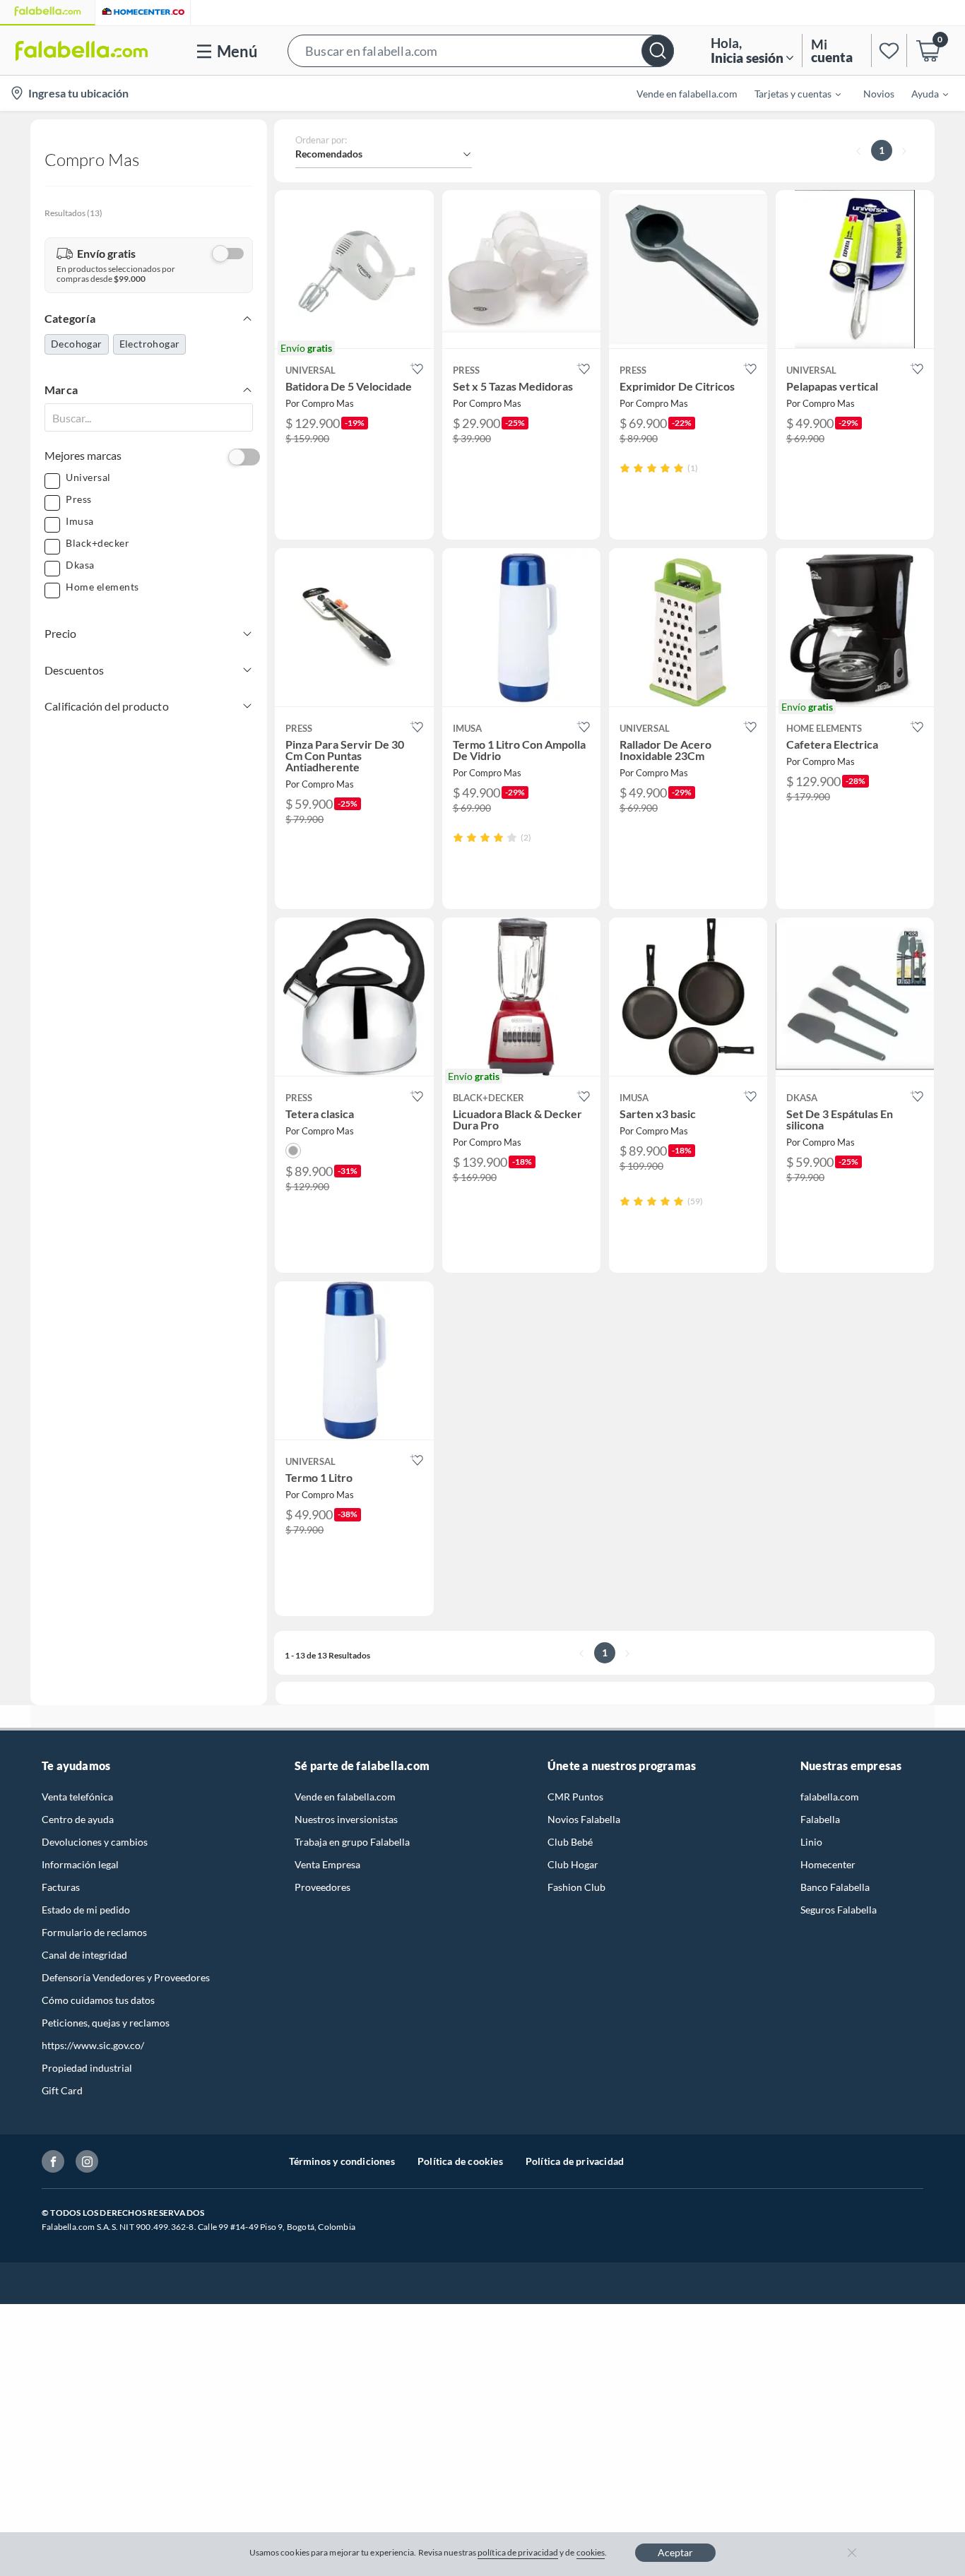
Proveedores (322, 1887)
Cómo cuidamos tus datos (98, 2000)
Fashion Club (576, 1887)
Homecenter (828, 1864)
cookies (591, 2552)
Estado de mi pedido (86, 1910)
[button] (481, 51)
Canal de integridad (84, 1955)
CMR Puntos (575, 1797)
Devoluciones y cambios (95, 1842)
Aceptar (675, 2552)
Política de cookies (460, 2161)
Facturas (61, 1887)
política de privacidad (518, 2552)
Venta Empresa (327, 1864)
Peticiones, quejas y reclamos (106, 2023)
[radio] (625, 468)
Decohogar (77, 344)
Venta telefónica (77, 1797)
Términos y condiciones (342, 2161)
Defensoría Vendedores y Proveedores (126, 1977)
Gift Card (62, 2090)
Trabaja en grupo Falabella (352, 1842)
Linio (811, 1842)
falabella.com (830, 1797)
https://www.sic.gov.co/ (93, 2045)
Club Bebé (570, 1842)
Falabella (820, 1819)
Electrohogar (150, 344)
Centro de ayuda (78, 1819)
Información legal (80, 1864)
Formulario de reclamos (94, 1932)
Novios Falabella (584, 1819)
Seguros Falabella (839, 1910)
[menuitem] (789, 93)
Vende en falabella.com (345, 1797)
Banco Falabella (835, 1887)
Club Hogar (573, 1864)
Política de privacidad (575, 2161)
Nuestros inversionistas (346, 1819)
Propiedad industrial (87, 2068)
